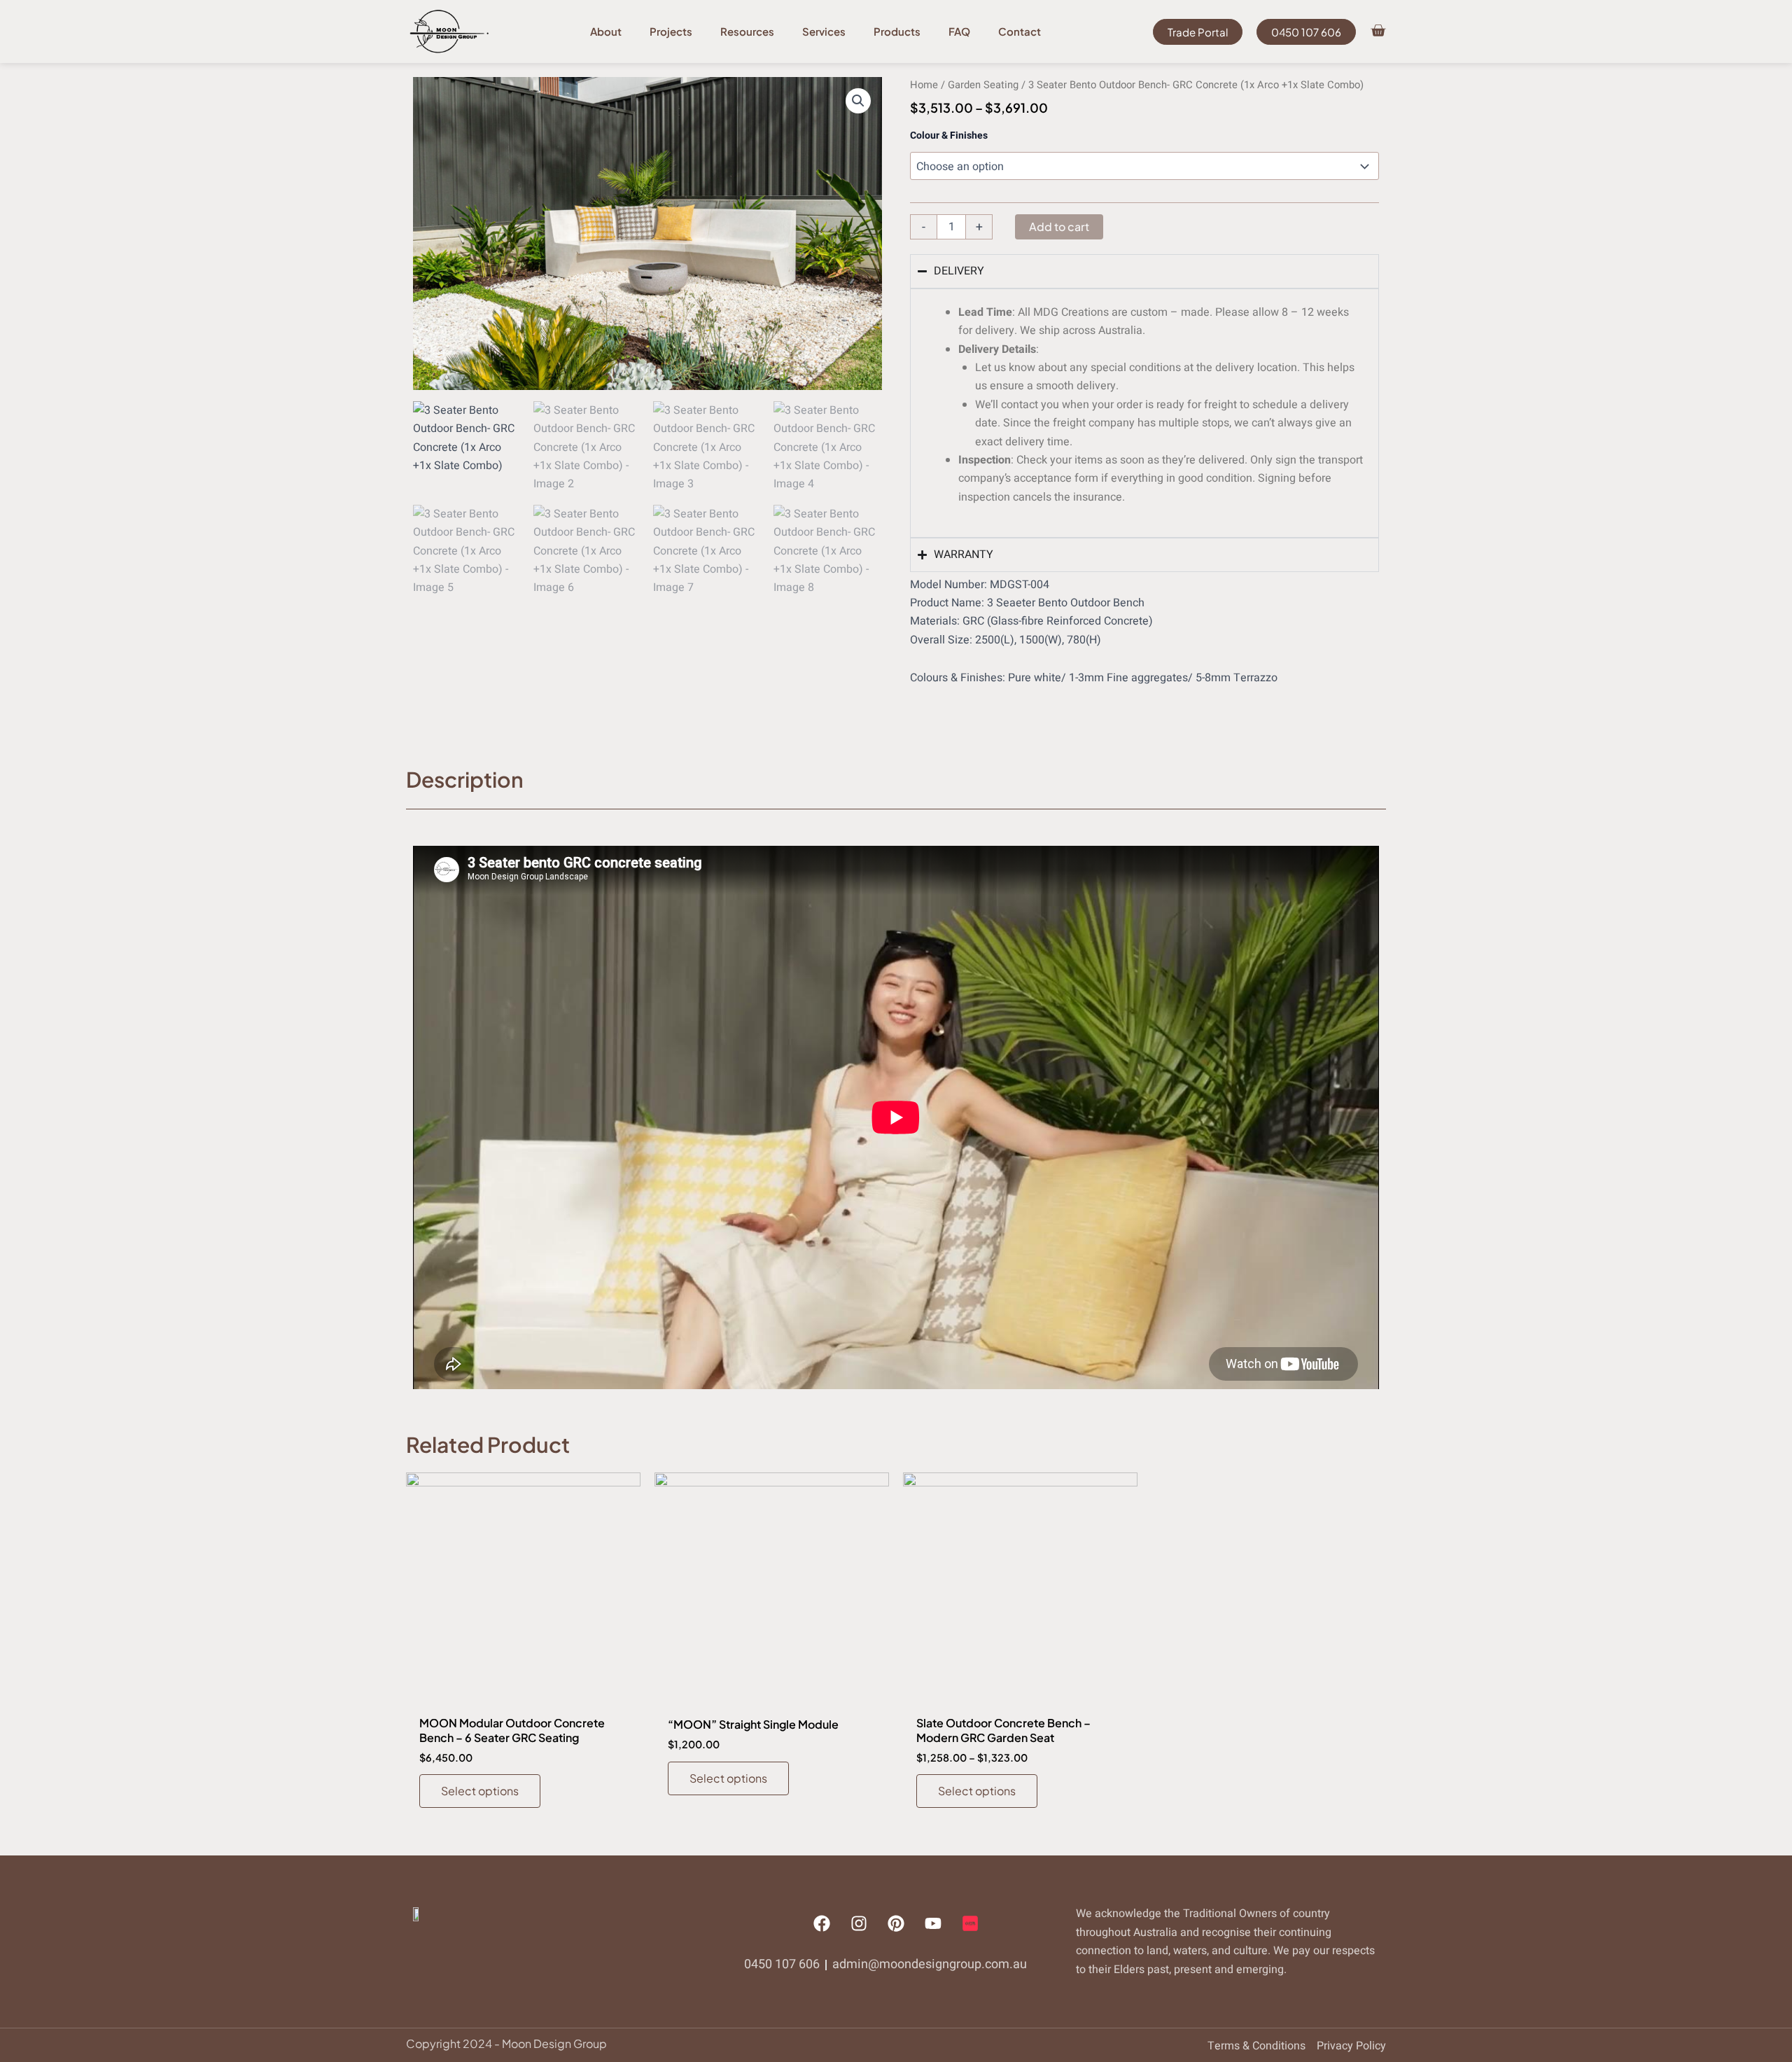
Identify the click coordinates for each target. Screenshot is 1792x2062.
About (606, 31)
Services (824, 31)
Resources (747, 31)
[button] (858, 101)
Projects (671, 31)
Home (924, 85)
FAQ (959, 31)
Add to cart (1059, 227)
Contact (1020, 31)
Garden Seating (983, 85)
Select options (480, 1791)
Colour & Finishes (949, 135)
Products (897, 31)
